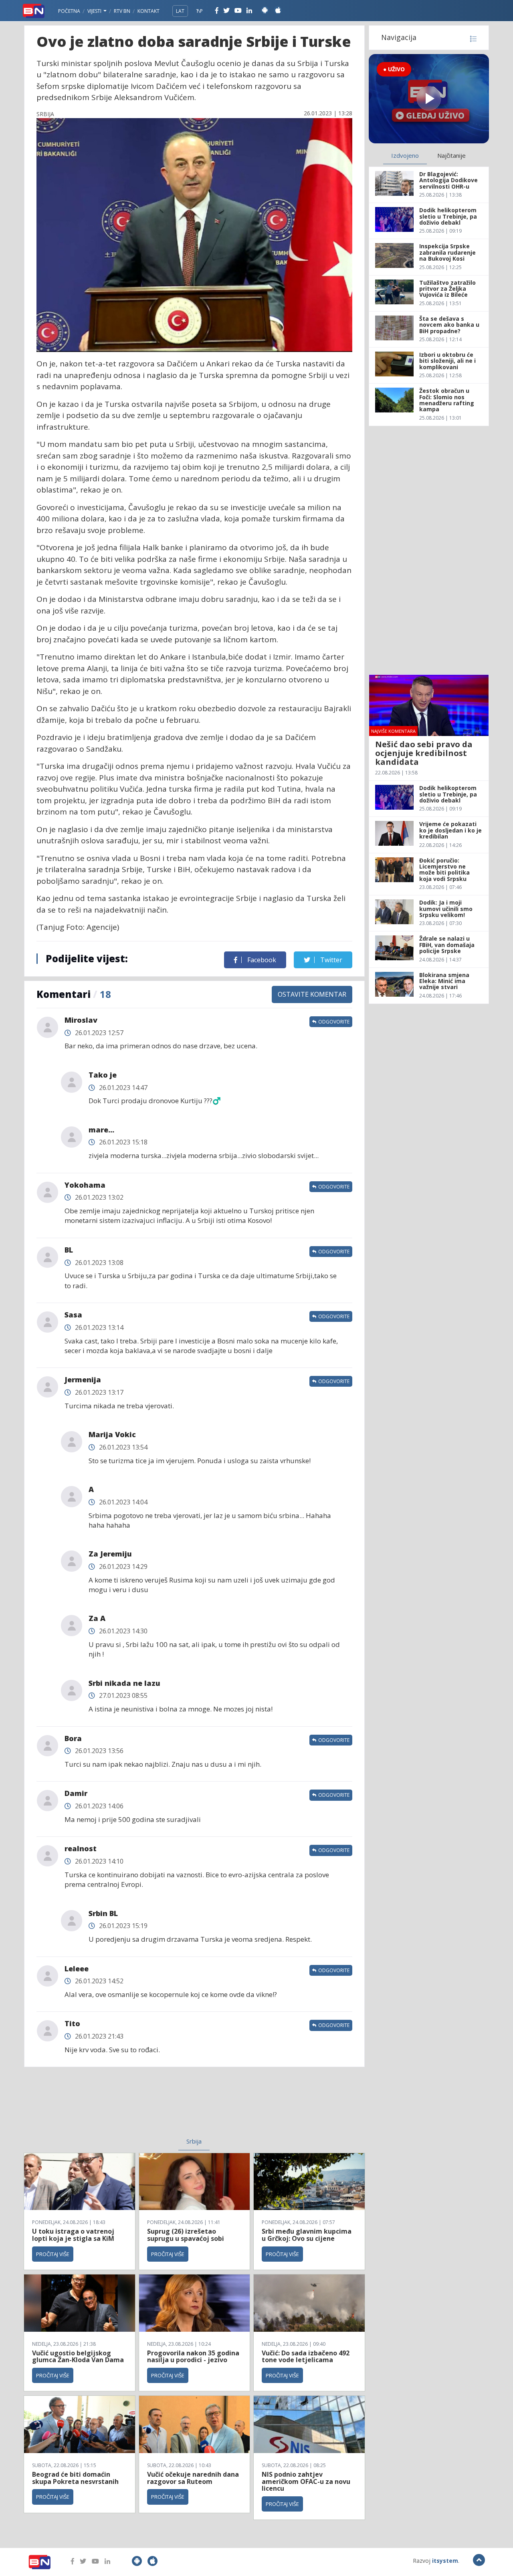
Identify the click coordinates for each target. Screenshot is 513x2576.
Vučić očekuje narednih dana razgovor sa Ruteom (193, 2478)
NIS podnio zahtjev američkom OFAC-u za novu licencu (306, 2481)
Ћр (200, 11)
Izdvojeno (405, 155)
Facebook (261, 960)
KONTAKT (148, 11)
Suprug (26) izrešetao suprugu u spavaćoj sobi (186, 2235)
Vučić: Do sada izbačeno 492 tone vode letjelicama (306, 2357)
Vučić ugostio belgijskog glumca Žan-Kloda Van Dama (78, 2357)
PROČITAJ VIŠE (53, 2254)
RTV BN (122, 11)
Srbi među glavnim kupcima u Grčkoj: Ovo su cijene (307, 2235)
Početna (69, 11)
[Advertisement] (129, 2107)
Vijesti (95, 11)
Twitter (330, 960)
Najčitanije (451, 155)
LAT (180, 11)
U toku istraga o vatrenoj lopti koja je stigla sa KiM (73, 2235)
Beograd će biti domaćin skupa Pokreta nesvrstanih (75, 2478)
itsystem (445, 2561)
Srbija (194, 2141)
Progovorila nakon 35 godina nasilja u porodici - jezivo (193, 2357)
